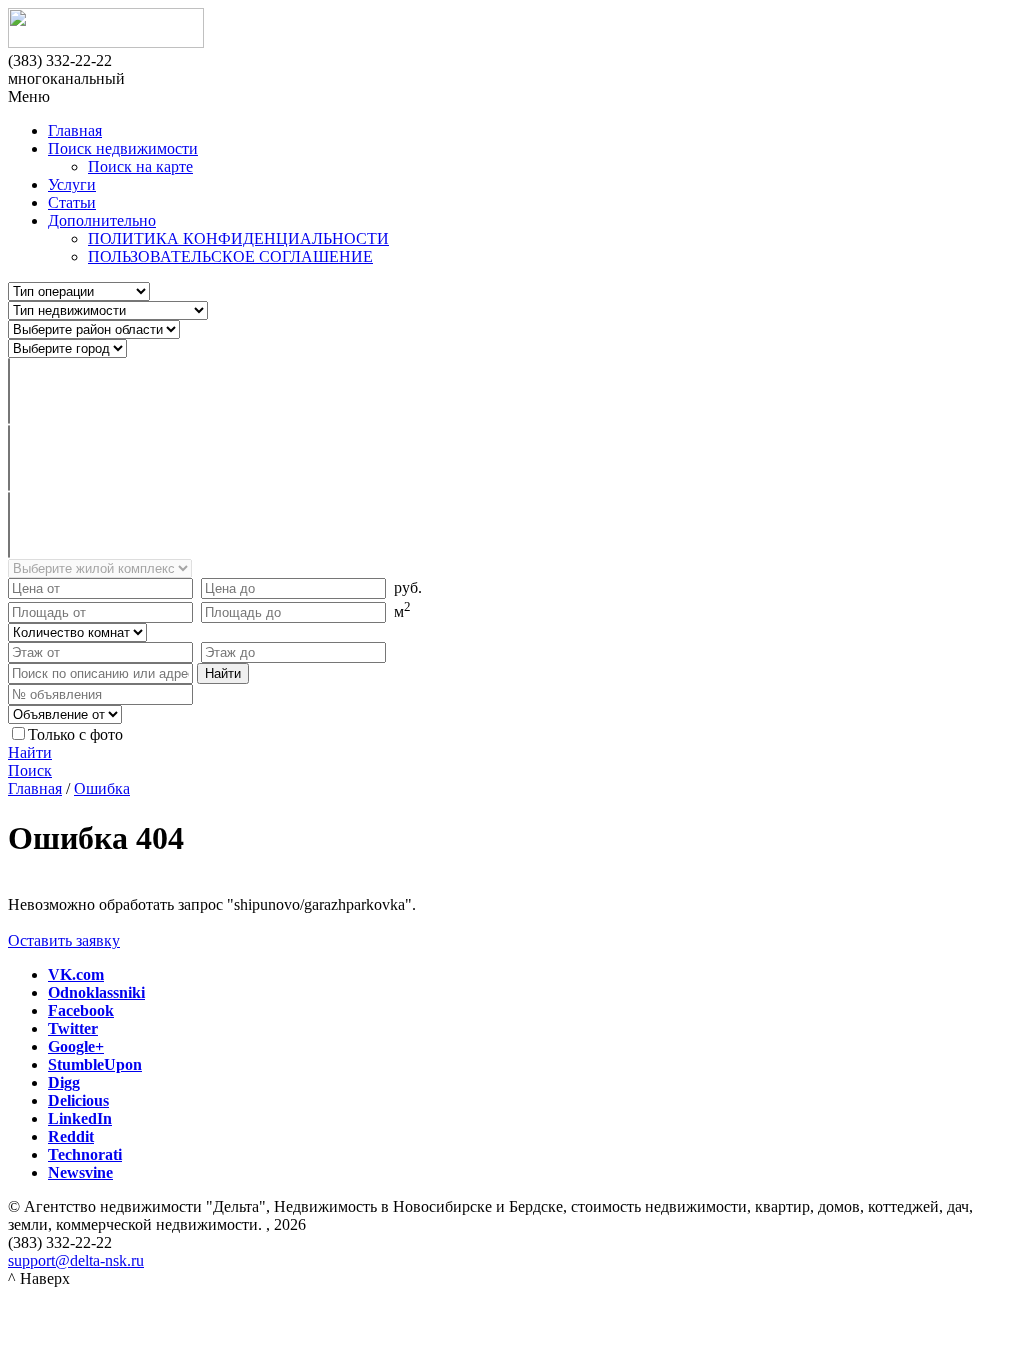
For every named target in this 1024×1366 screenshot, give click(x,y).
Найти (30, 752)
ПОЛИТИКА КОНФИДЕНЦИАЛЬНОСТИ (238, 238)
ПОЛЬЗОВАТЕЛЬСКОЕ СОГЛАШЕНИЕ (230, 256)
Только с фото (75, 734)
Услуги (72, 184)
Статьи (72, 202)
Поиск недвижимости (123, 148)
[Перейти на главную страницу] (512, 30)
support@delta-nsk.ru (76, 1260)
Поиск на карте (140, 166)
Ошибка (102, 788)
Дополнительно (102, 220)
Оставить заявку (64, 940)
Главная (75, 130)
